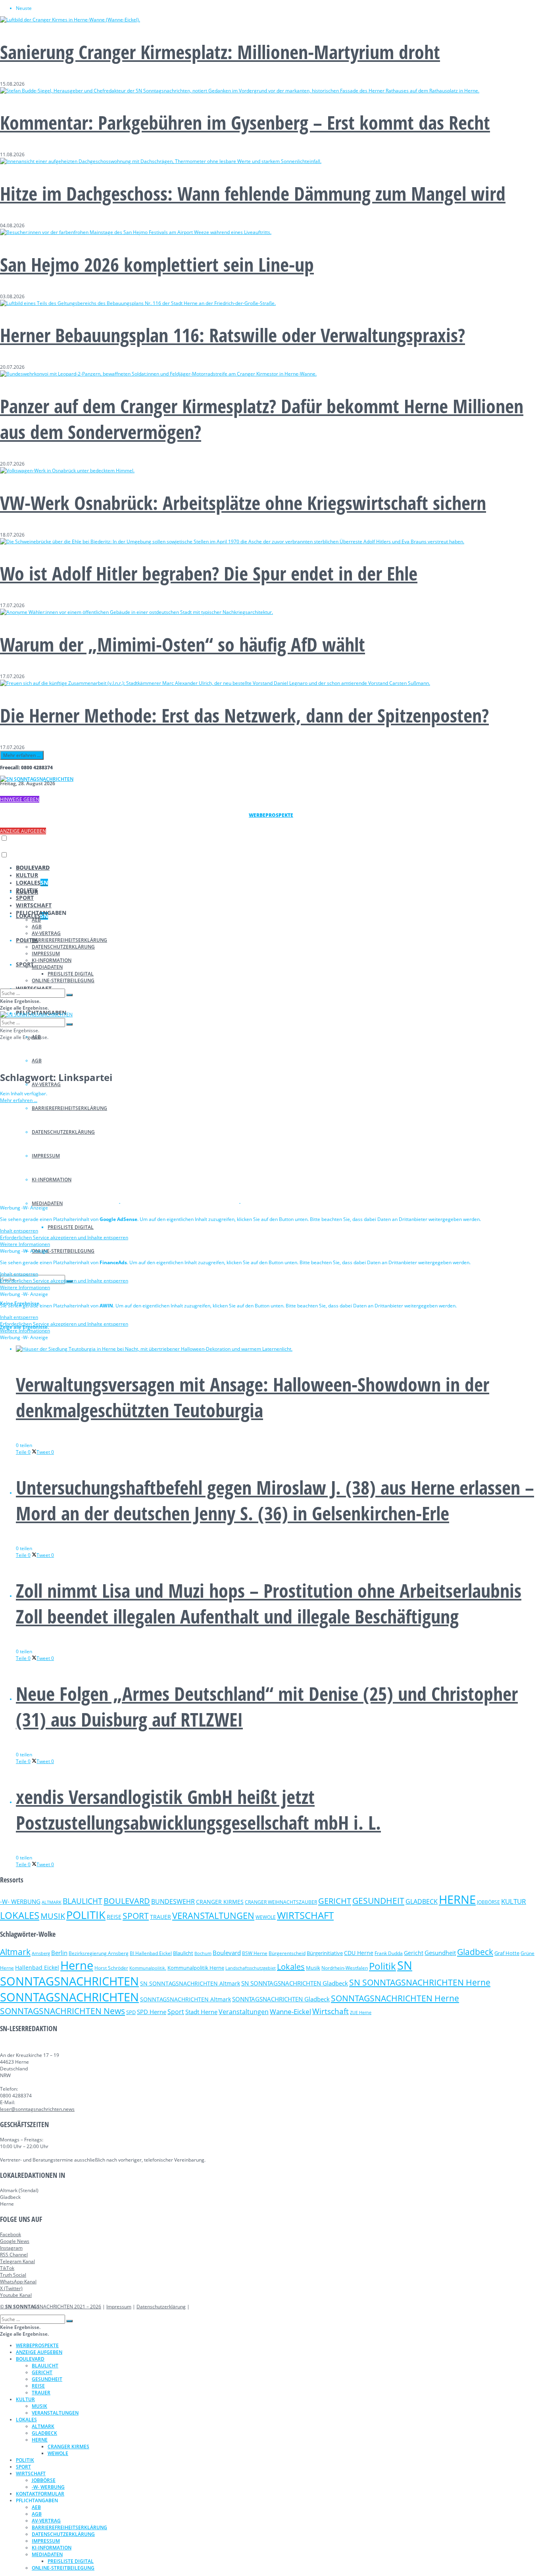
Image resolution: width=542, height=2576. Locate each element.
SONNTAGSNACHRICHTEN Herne (395, 1998)
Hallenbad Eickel (37, 1967)
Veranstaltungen (244, 2012)
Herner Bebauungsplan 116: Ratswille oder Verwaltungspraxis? (233, 335)
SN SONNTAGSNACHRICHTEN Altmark (190, 1983)
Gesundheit (440, 1953)
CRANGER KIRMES (220, 1902)
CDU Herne (359, 1953)
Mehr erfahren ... (22, 755)
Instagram (11, 2248)
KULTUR (27, 875)
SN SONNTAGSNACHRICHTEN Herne (420, 1982)
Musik (313, 1968)
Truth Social (13, 2275)
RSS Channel (14, 2255)
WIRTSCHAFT (34, 905)
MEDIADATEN (47, 967)
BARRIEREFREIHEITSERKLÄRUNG (69, 940)
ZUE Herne (361, 2012)
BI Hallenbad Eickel (151, 1953)
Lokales (291, 1967)
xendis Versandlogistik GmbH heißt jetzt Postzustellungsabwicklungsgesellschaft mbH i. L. (198, 1809)
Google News (15, 2241)
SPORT (25, 964)
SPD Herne (152, 2012)
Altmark (15, 1952)
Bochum (203, 1953)
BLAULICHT (83, 1901)
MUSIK (53, 1916)
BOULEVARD (33, 867)
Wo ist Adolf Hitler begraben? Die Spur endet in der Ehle (209, 573)
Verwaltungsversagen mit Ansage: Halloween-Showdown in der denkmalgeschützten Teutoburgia (253, 1397)
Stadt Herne (201, 2012)
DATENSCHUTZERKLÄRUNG (63, 947)
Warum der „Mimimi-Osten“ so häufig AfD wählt (183, 644)
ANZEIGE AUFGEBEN (23, 831)
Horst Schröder (111, 1968)
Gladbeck (475, 1952)
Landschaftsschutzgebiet (251, 1968)
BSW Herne (255, 1953)
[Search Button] (69, 995)
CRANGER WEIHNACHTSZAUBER (281, 1902)
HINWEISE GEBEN (20, 799)
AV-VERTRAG (46, 1084)
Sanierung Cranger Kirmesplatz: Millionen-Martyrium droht (220, 52)
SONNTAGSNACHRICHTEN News (62, 2011)
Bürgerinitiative (325, 1953)
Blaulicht (183, 1953)
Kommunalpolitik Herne (196, 1968)
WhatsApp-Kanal (18, 2282)
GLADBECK (422, 1901)
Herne (77, 1965)
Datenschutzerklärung (161, 2307)
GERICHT (335, 1901)
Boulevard (227, 1953)
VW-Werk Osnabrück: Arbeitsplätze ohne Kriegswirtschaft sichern (243, 503)
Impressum (119, 2307)
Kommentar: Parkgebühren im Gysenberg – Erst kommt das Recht (245, 122)
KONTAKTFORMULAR (40, 2494)
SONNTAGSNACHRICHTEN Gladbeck (281, 1999)
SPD (131, 2012)
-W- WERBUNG (20, 1901)
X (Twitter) (11, 2288)
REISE (114, 1917)
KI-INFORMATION (52, 960)
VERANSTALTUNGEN (213, 1916)
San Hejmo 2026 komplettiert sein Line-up (157, 264)
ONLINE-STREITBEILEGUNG (63, 1251)
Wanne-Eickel (290, 2012)
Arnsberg (41, 1953)
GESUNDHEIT (378, 1901)
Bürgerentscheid (287, 1953)
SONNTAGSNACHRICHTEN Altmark (185, 1999)
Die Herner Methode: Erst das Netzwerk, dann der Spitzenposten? (244, 715)
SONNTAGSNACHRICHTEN (69, 1997)
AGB (37, 1061)
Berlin (59, 1953)
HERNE (457, 1899)
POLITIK (27, 890)
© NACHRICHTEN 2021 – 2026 (51, 2307)
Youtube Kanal (16, 2295)
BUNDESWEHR (173, 1901)
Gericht (414, 1953)
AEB (36, 920)
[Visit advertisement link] (60, 1201)
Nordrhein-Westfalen (345, 1968)
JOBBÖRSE (488, 1902)
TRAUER (160, 1917)
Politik (382, 1966)
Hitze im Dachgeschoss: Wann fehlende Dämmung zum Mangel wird (253, 193)
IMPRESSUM (46, 954)
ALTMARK (52, 1902)
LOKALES (32, 883)
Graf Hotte (507, 1953)
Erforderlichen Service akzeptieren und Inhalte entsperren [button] (64, 1237)
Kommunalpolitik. (148, 1968)
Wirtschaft (331, 2011)
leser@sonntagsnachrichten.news (37, 2109)
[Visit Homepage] (37, 779)
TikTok (7, 2268)
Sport (176, 2012)
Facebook (11, 2234)
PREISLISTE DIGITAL (71, 1227)
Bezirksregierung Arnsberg (99, 1953)
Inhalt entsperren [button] (19, 1231)
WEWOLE (266, 1917)
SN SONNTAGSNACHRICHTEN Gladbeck (295, 1983)
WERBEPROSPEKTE (37, 2345)
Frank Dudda (389, 1953)
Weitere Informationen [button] (25, 1244)
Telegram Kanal (17, 2261)
